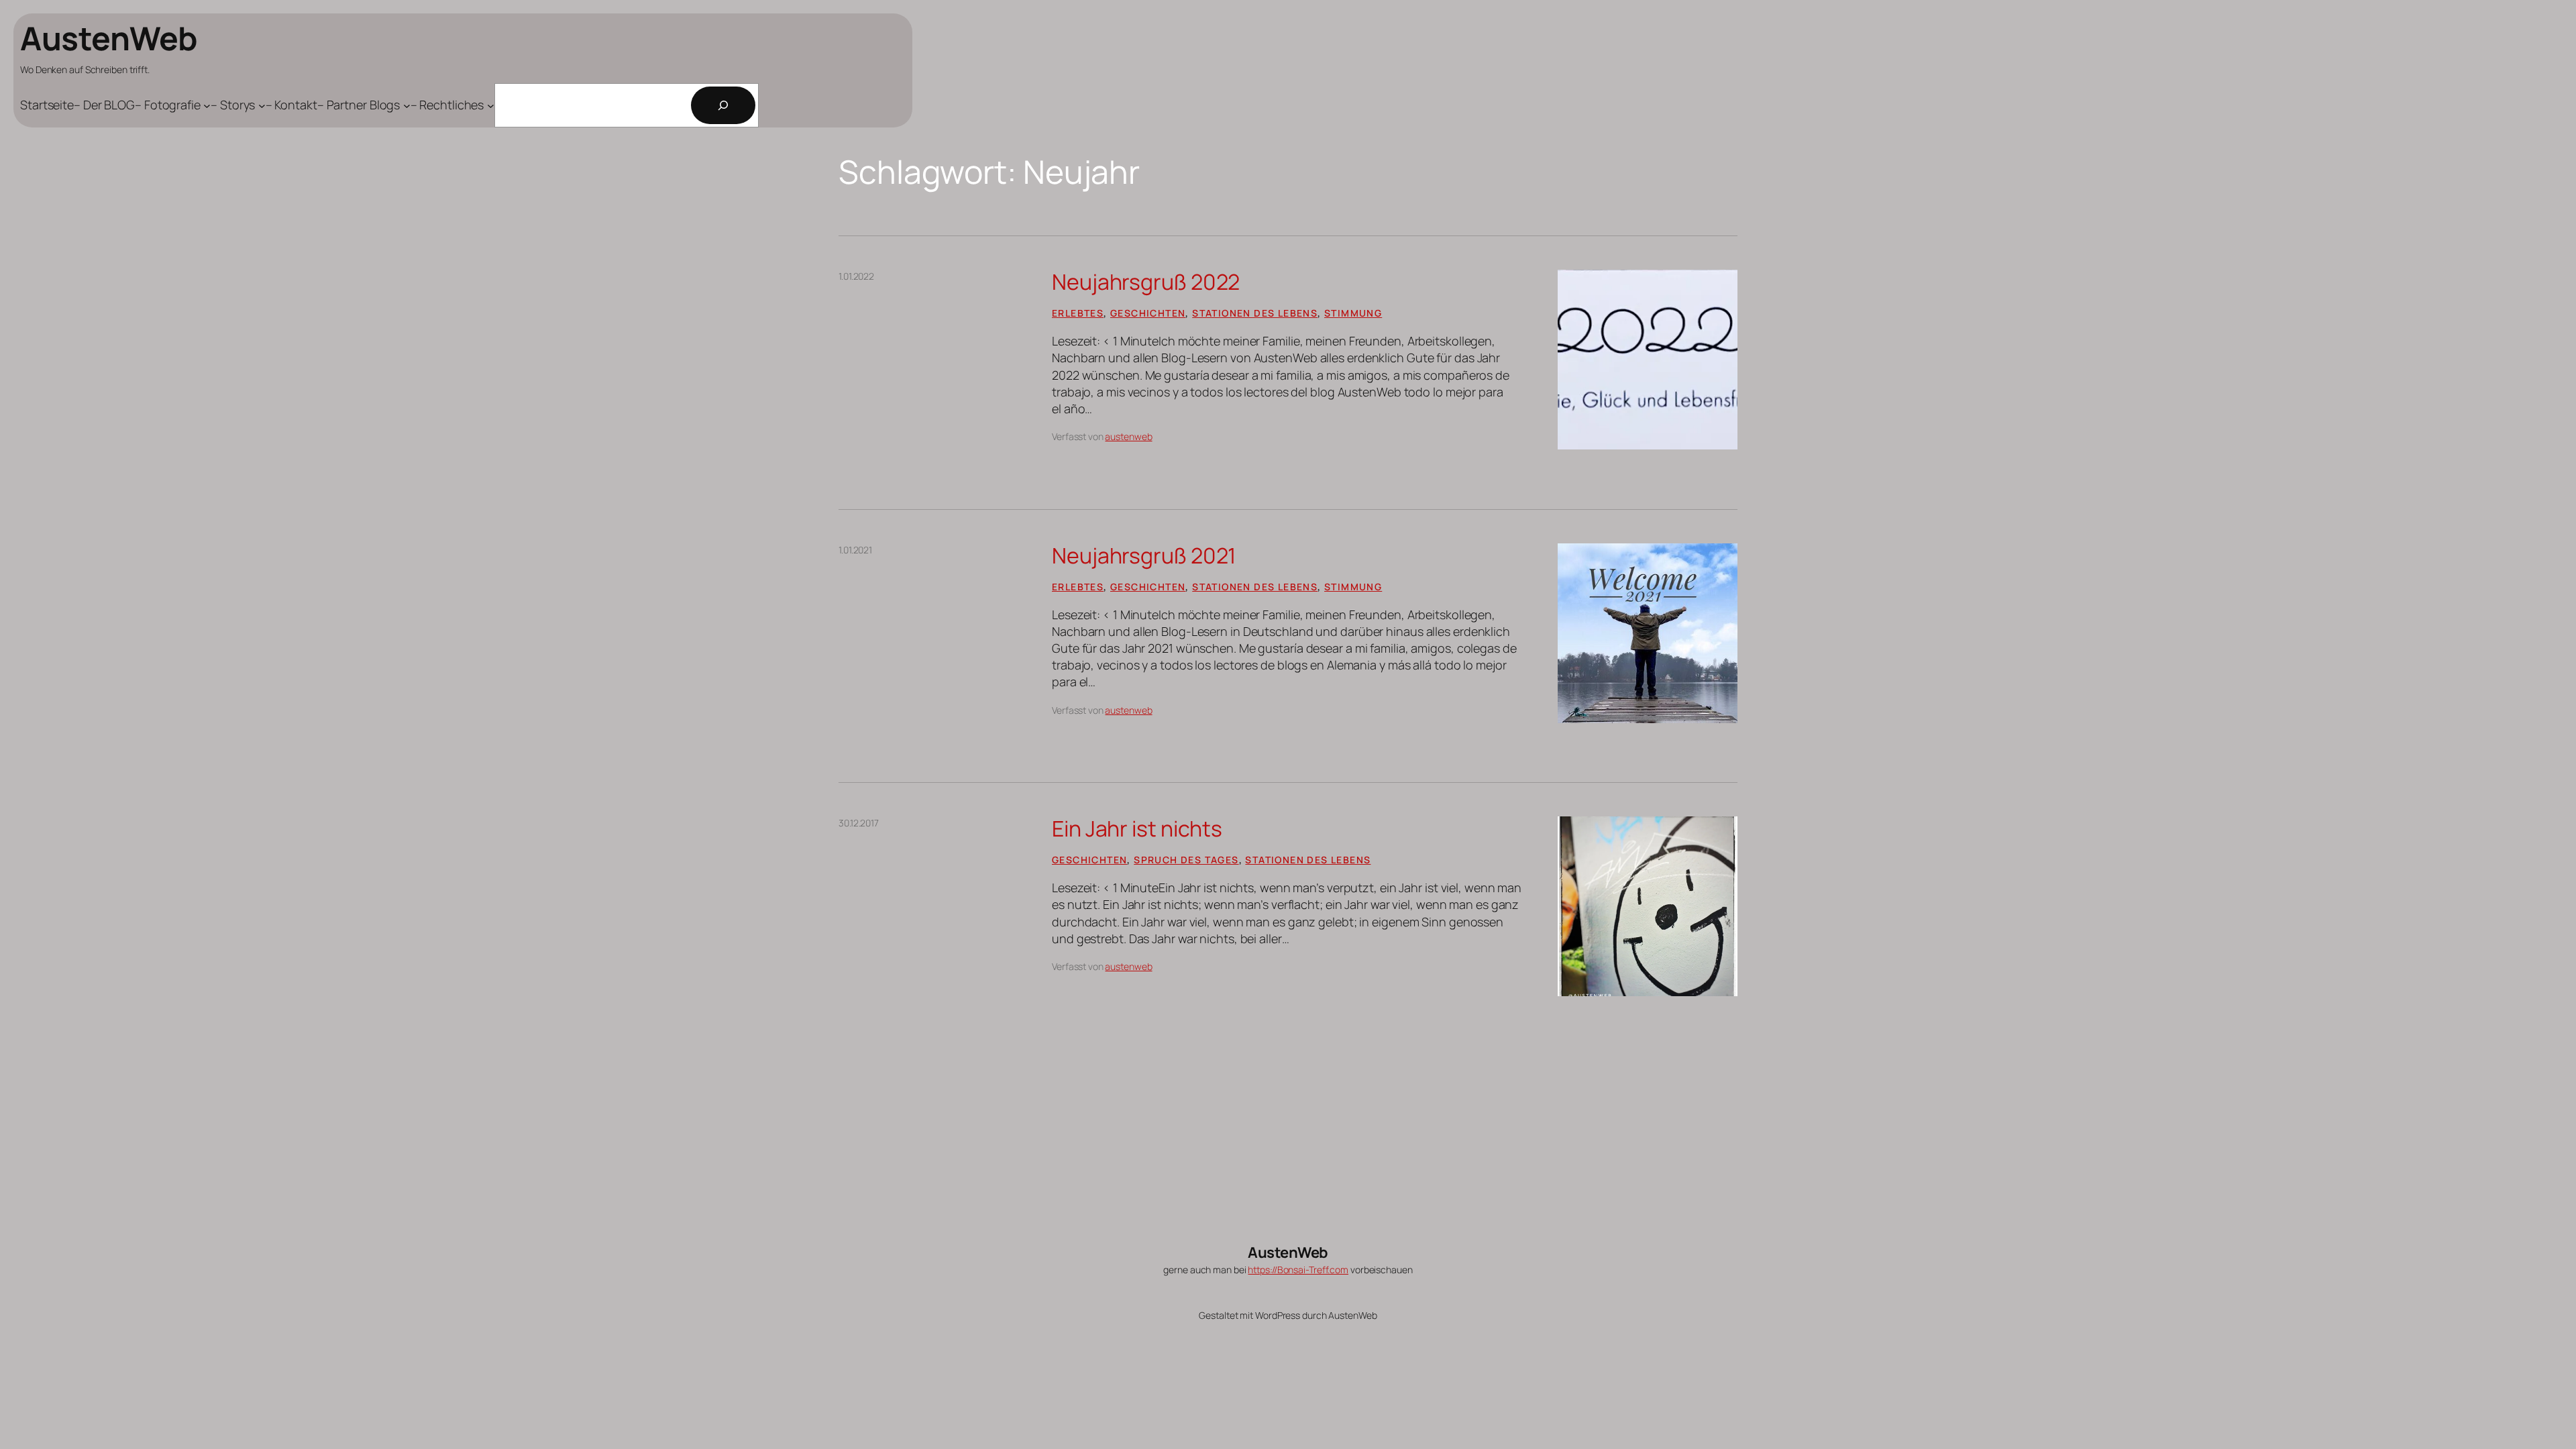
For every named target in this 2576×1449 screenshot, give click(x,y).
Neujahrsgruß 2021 (1144, 555)
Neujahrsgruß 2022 (1146, 282)
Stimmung (1353, 313)
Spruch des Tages (1186, 860)
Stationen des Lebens (1255, 313)
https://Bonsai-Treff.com (1298, 1270)
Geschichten (1148, 313)
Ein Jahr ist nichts (1137, 828)
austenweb (1128, 436)
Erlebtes (1078, 313)
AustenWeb (109, 38)
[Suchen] (723, 105)
